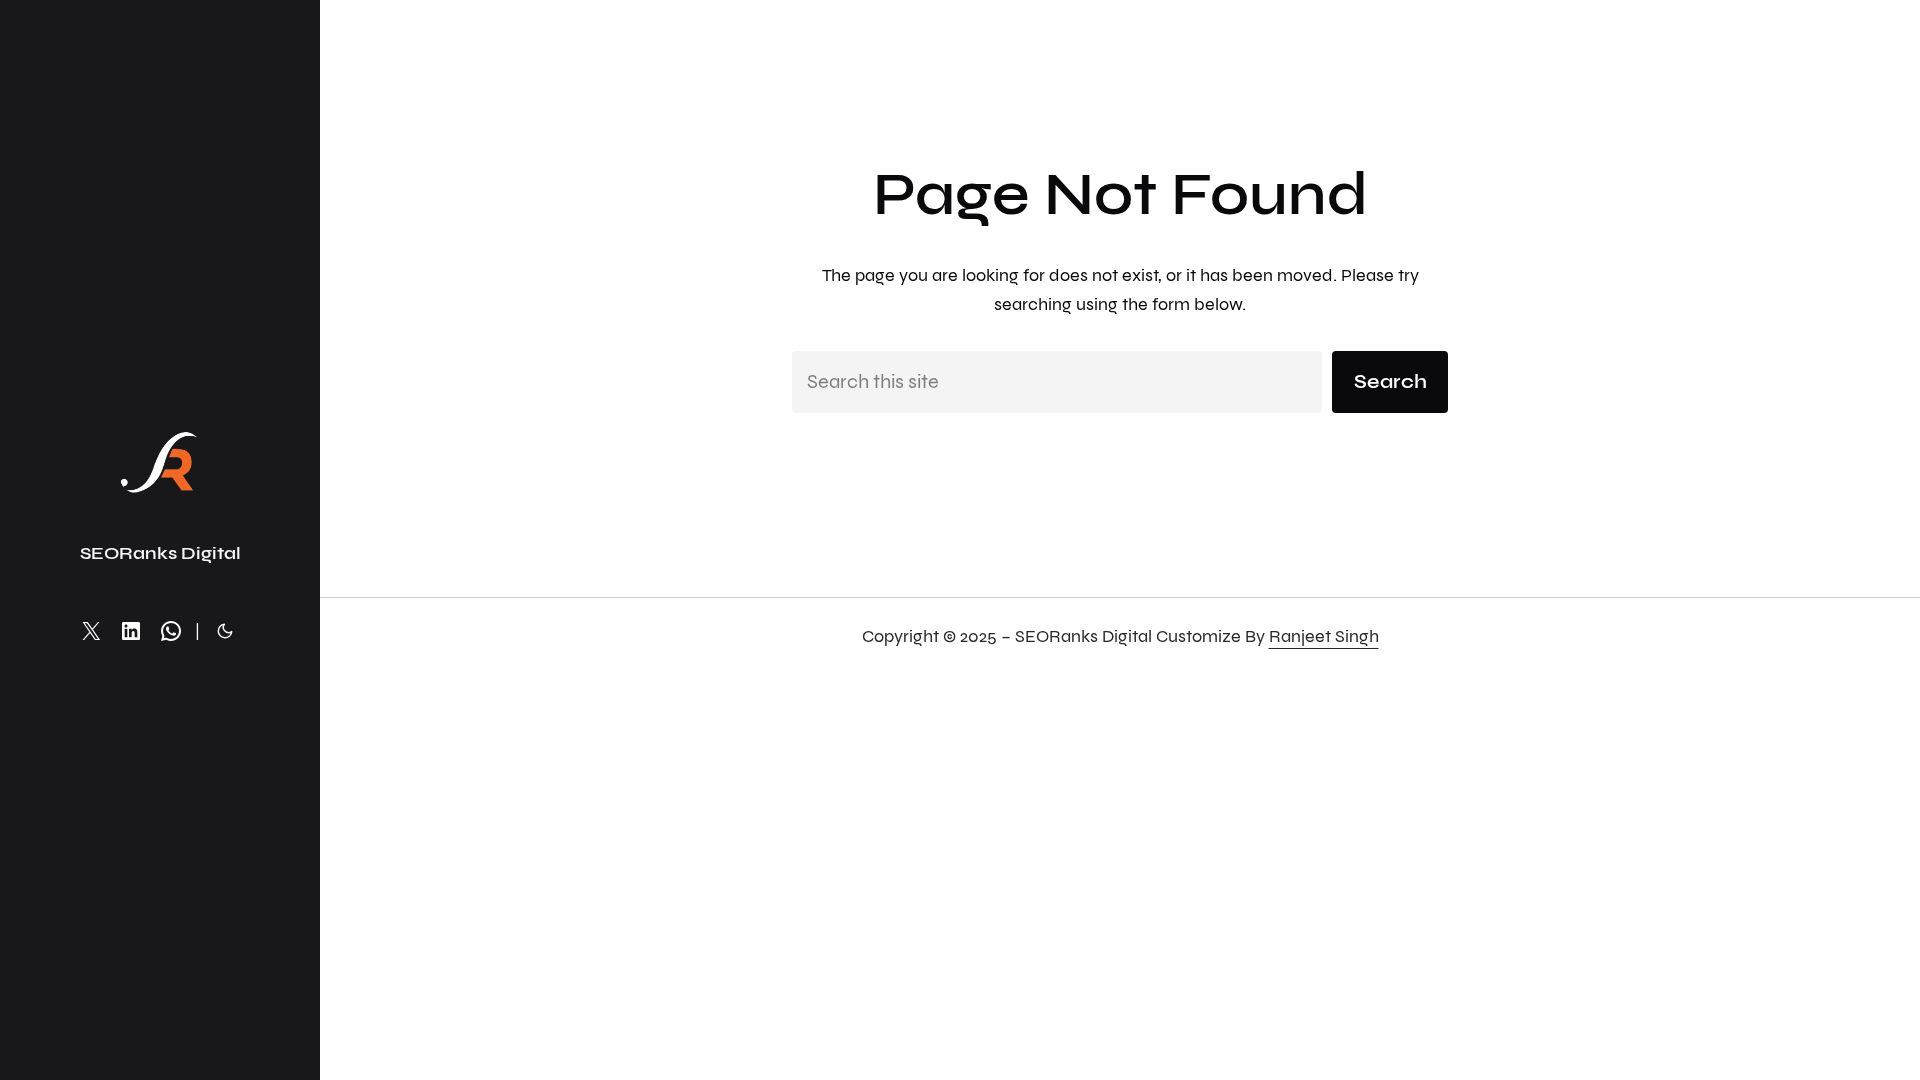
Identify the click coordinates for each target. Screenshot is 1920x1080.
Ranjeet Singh (1324, 636)
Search (1390, 381)
